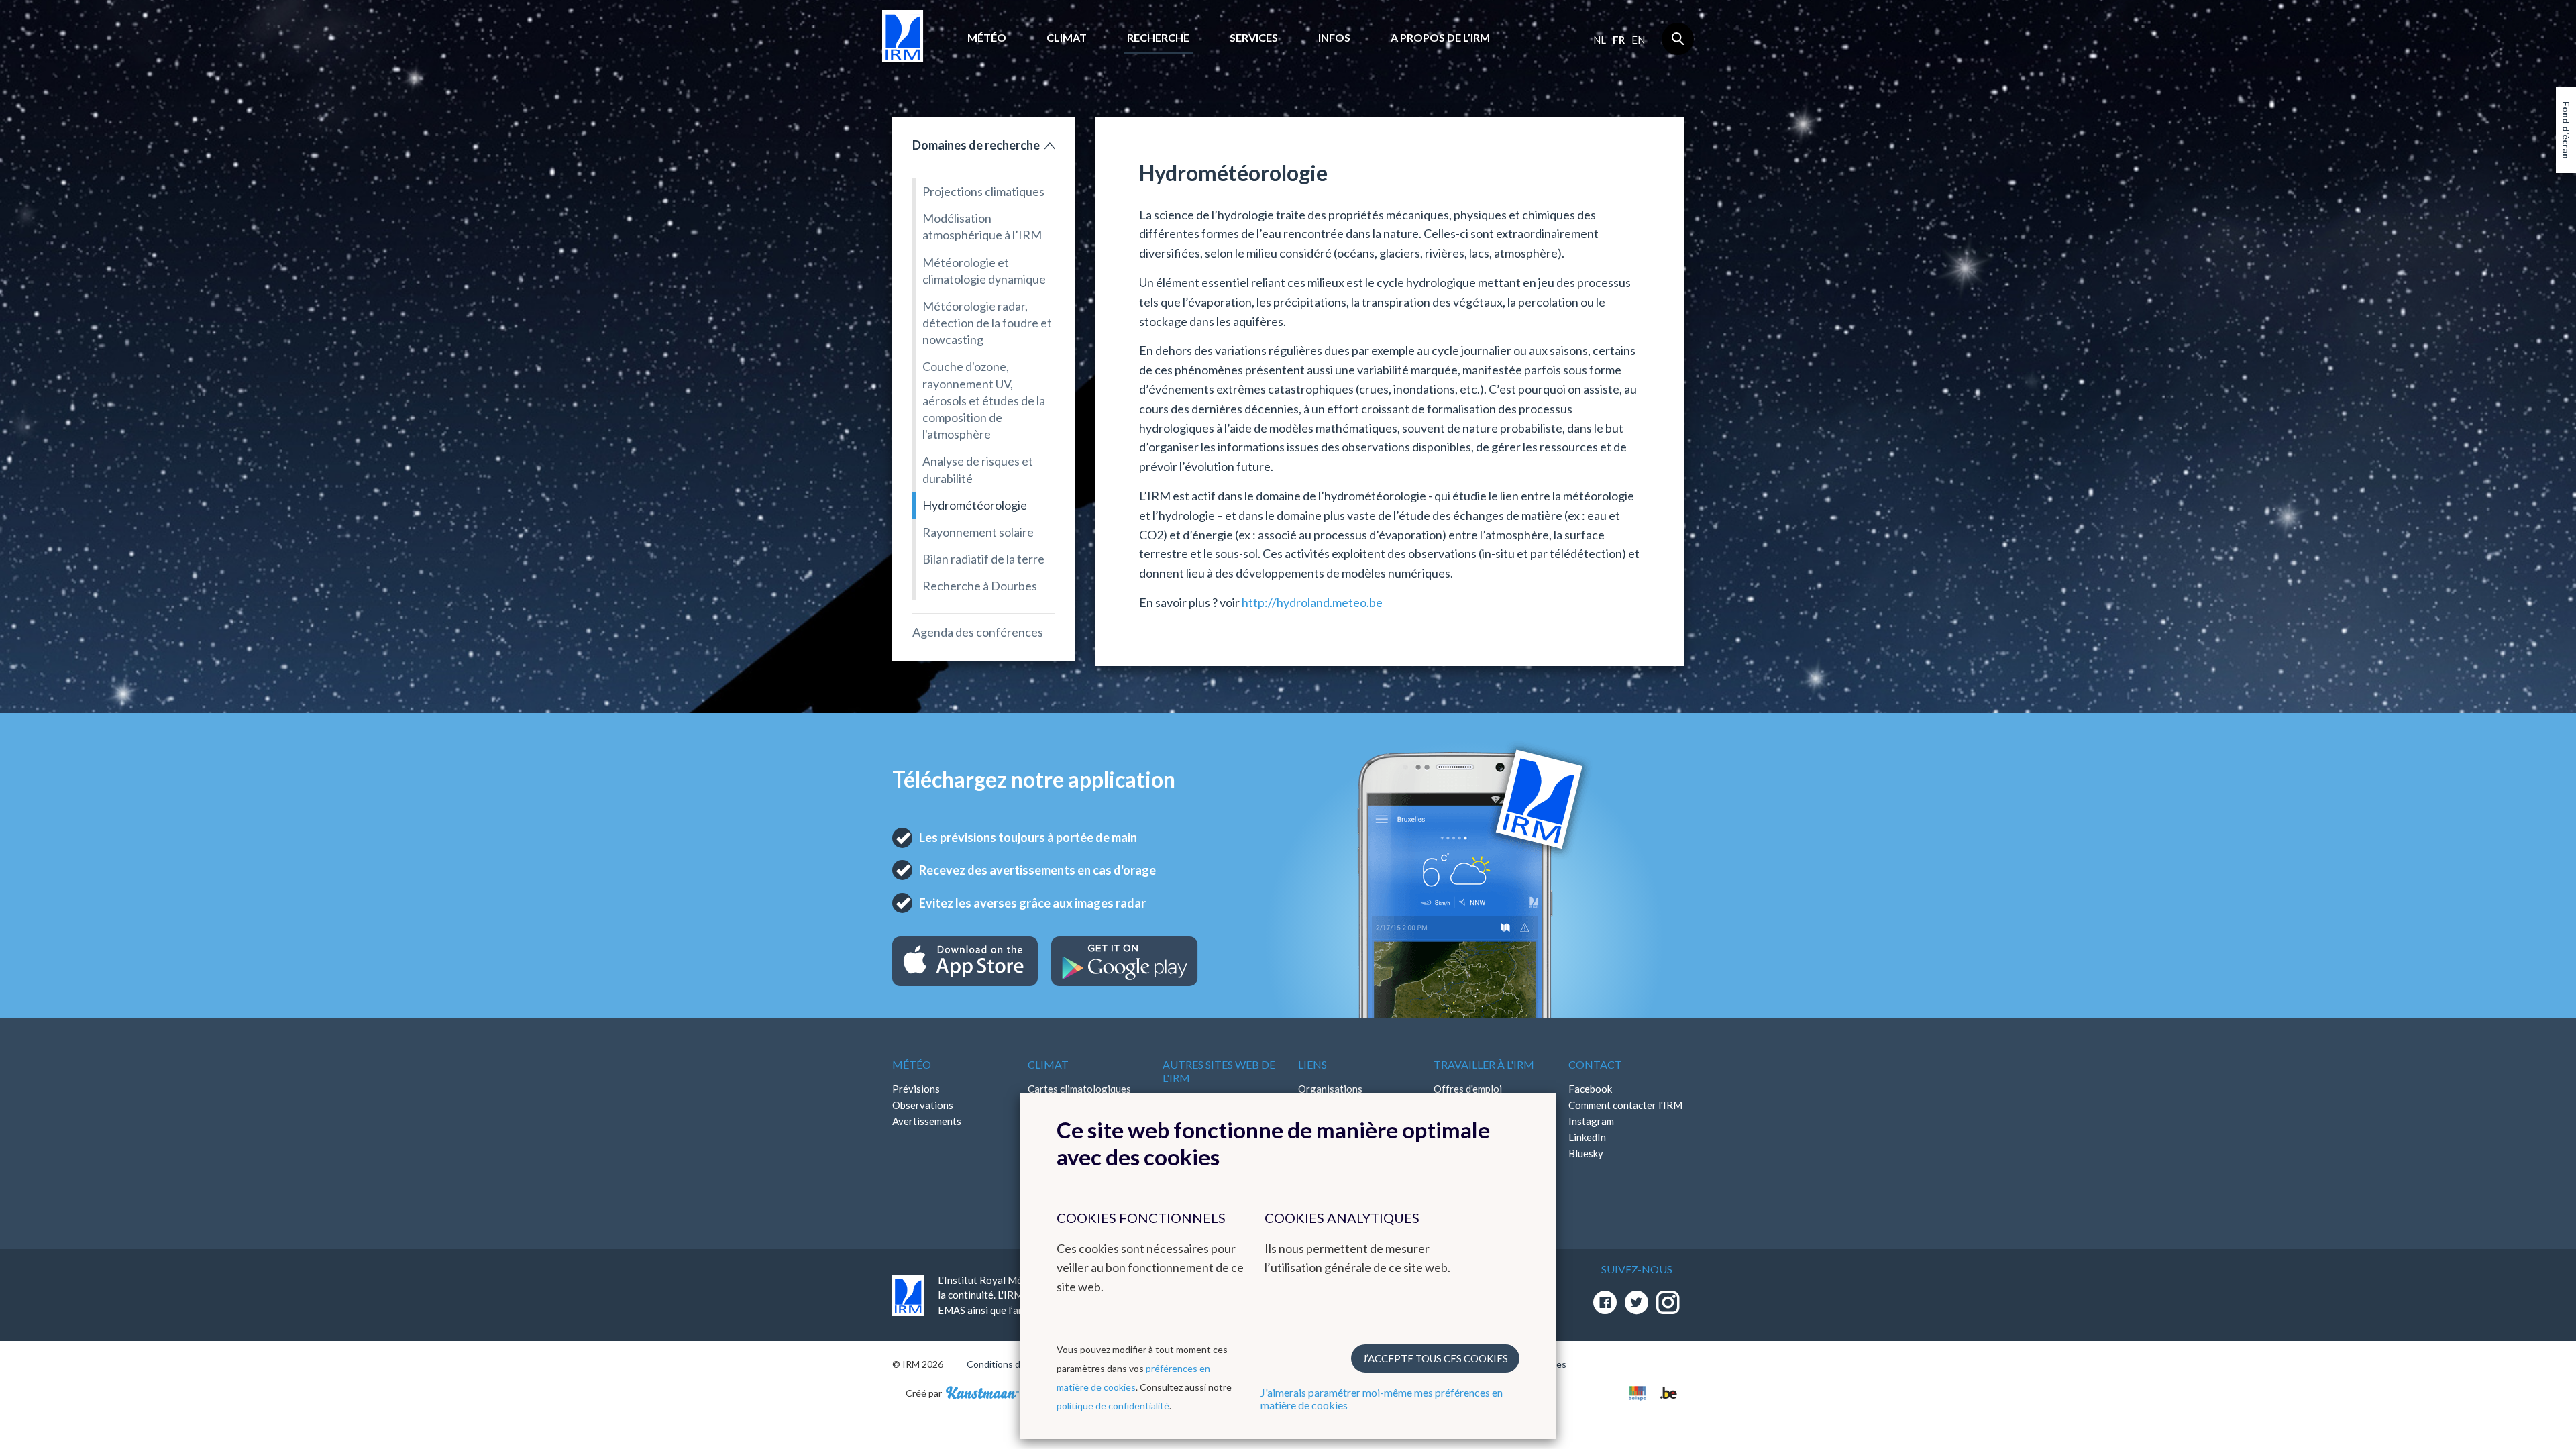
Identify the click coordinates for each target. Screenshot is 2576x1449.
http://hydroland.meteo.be (1312, 602)
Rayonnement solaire (978, 532)
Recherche (1158, 37)
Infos (1334, 37)
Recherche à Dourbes (980, 586)
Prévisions (916, 1089)
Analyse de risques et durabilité (978, 469)
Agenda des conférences (978, 632)
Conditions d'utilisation (1015, 1364)
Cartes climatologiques (1079, 1089)
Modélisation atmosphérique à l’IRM (982, 226)
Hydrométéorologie (975, 505)
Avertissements (927, 1121)
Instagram (1591, 1121)
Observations (923, 1105)
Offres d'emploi (1468, 1089)
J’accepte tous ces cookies (1435, 1358)
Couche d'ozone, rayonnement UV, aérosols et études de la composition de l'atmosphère (984, 400)
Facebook (1590, 1089)
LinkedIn (1587, 1137)
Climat (1067, 37)
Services (1254, 37)
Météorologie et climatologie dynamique (984, 271)
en (1638, 40)
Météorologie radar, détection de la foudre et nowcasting (987, 323)
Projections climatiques (983, 191)
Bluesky (1586, 1153)
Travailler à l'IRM (1484, 1064)
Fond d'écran (2566, 130)
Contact (1595, 1064)
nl (1600, 40)
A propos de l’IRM (1440, 37)
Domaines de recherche (976, 145)
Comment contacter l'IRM (1625, 1105)
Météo (987, 37)
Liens (1312, 1064)
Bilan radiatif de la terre (983, 559)
